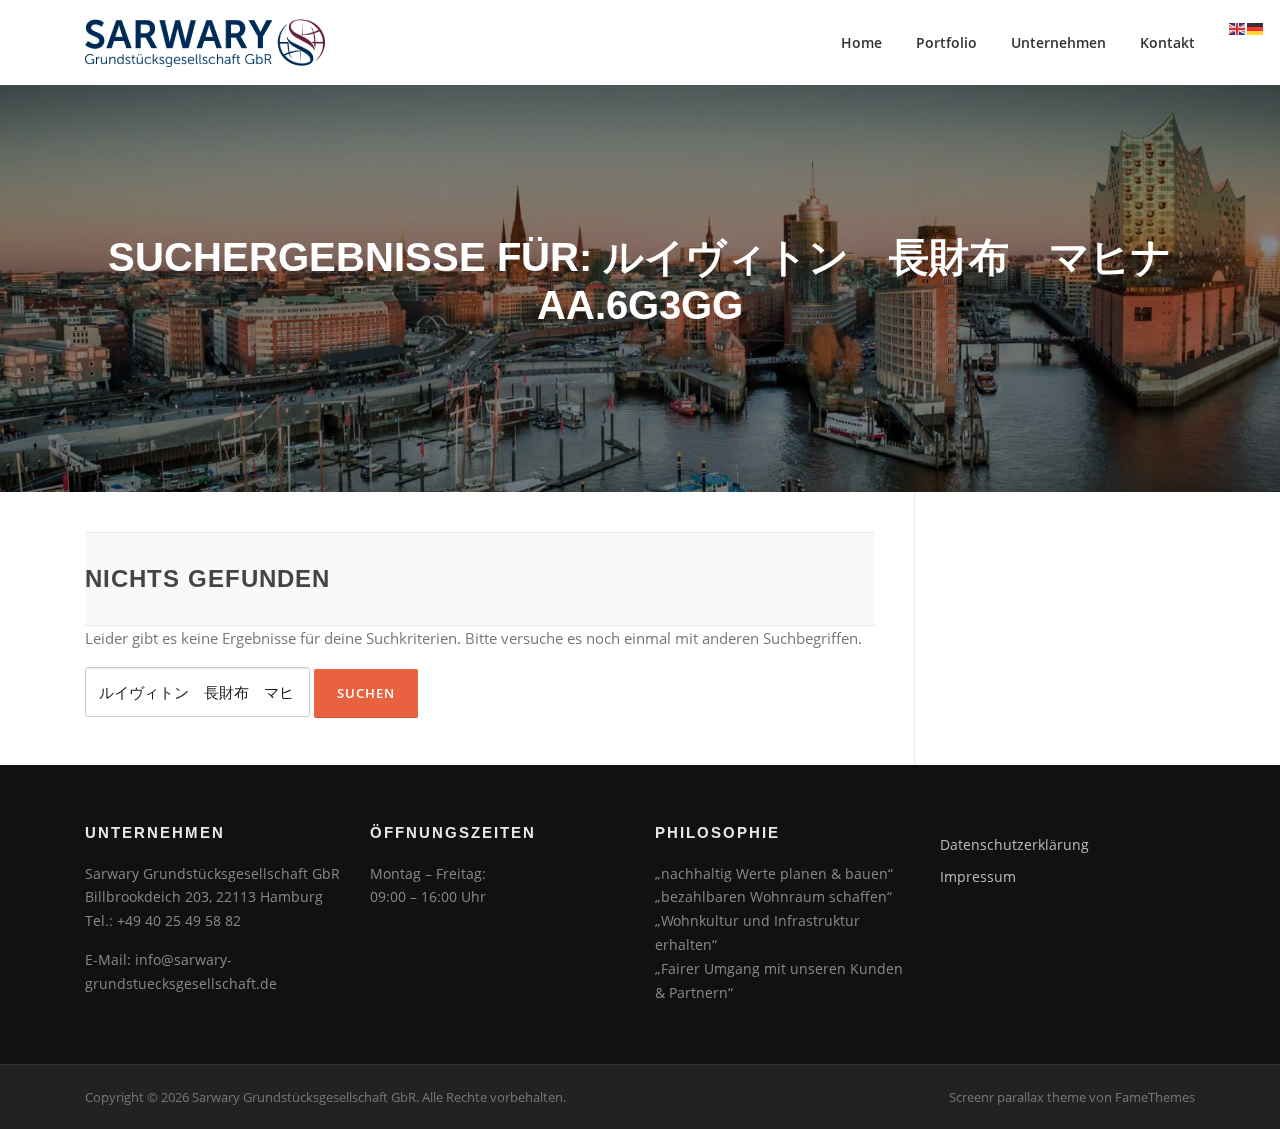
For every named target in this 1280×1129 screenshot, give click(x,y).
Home (861, 42)
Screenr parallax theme (1017, 1097)
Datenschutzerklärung (1014, 844)
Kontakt (1167, 42)
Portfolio (946, 42)
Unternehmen (1058, 42)
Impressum (978, 876)
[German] (1256, 27)
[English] (1238, 27)
